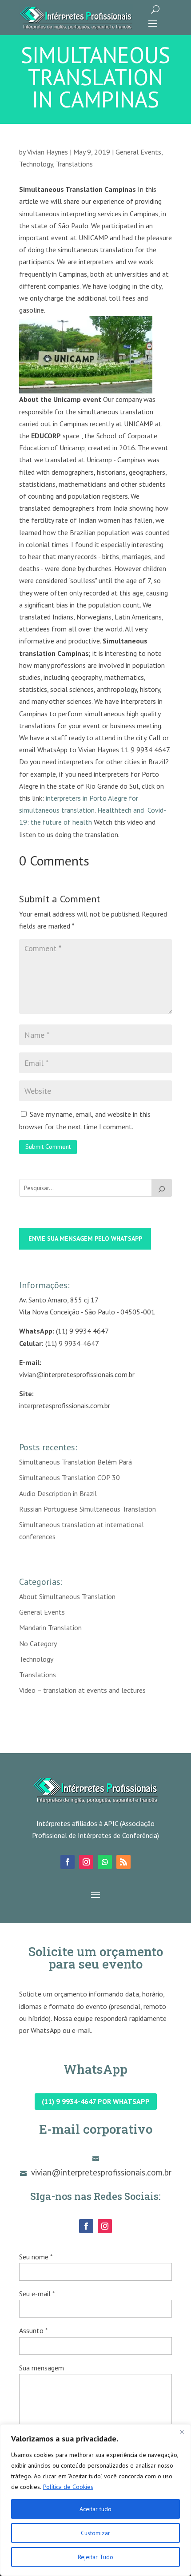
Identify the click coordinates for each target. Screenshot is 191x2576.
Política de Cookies (68, 2487)
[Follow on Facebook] (68, 1862)
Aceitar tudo (95, 2509)
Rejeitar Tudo (95, 2557)
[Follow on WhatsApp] (105, 1862)
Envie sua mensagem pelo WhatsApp (85, 1238)
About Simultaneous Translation (67, 1596)
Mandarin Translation (50, 1627)
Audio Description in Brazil (58, 1493)
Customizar (95, 2533)
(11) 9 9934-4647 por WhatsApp (96, 2101)
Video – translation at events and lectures (82, 1690)
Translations (74, 164)
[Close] (182, 2432)
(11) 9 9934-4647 (72, 1343)
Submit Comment (48, 1147)
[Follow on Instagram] (86, 1862)
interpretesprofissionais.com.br (65, 1405)
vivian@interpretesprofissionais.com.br (77, 1374)
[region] (95, 2500)
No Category (38, 1643)
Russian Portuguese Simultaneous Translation (88, 1509)
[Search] (162, 1188)
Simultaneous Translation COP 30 (70, 1477)
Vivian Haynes (48, 152)
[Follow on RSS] (123, 1862)
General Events (138, 152)
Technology (36, 164)
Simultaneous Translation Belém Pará (76, 1462)
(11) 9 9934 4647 (82, 1331)
